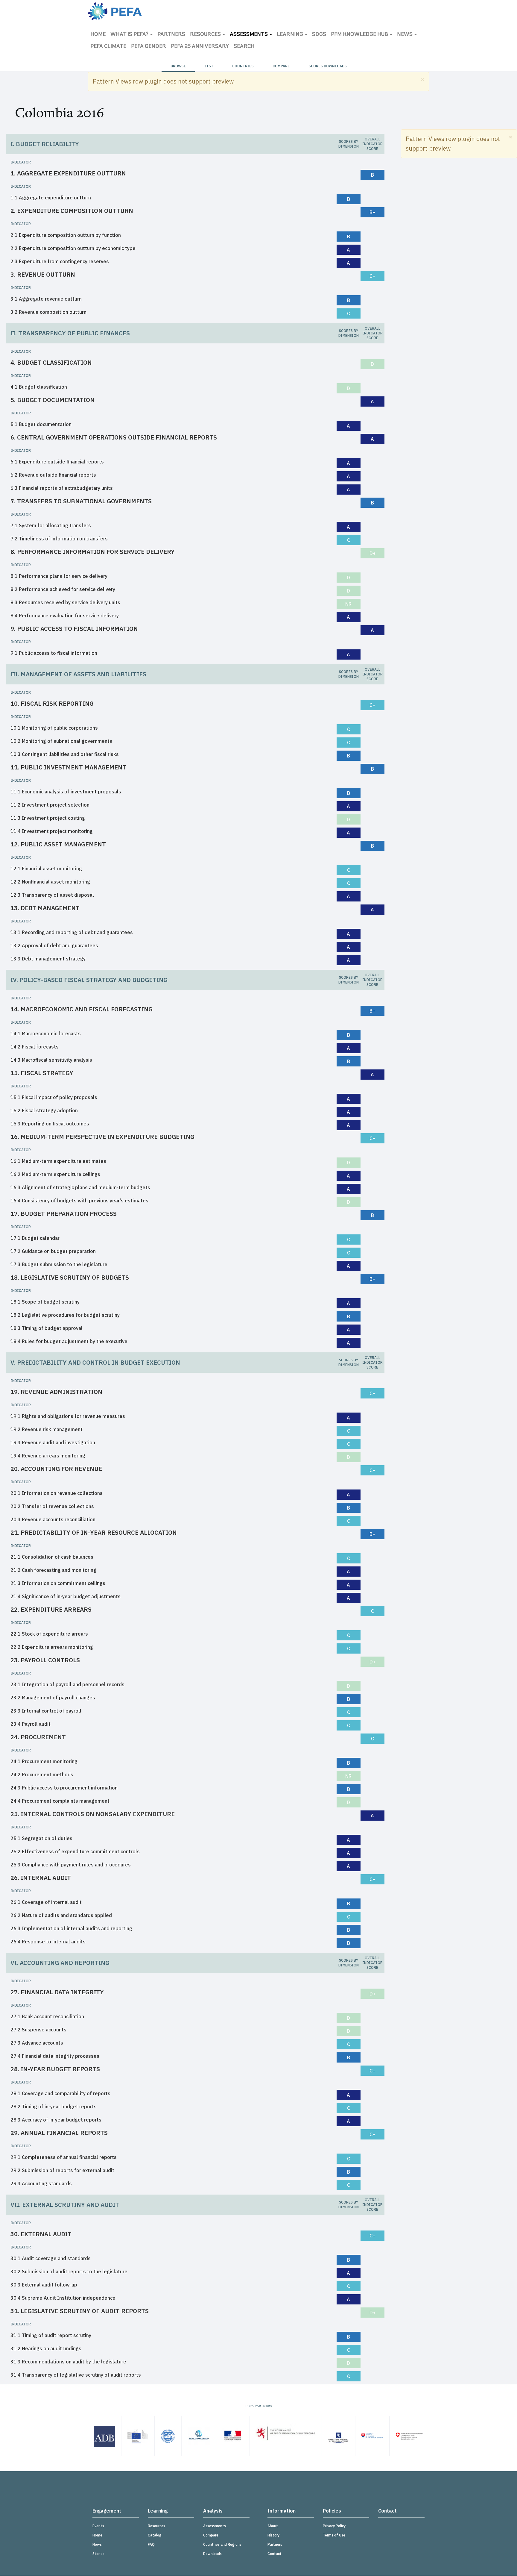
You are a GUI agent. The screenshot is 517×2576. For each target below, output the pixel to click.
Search (244, 47)
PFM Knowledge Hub (360, 35)
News (405, 35)
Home (98, 35)
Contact (275, 2554)
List (209, 66)
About (273, 2526)
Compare (281, 66)
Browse (178, 66)
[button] (423, 79)
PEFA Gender (149, 47)
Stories (98, 2554)
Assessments (249, 35)
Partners (171, 35)
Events (98, 2526)
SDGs (319, 35)
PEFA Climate (108, 47)
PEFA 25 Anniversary (200, 47)
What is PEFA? (130, 35)
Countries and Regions (222, 2544)
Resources (206, 35)
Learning (291, 35)
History (273, 2535)
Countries (243, 66)
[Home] (115, 11)
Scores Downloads (328, 66)
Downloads (212, 2554)
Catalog (155, 2535)
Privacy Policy (334, 2526)
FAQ (151, 2544)
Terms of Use (334, 2535)
